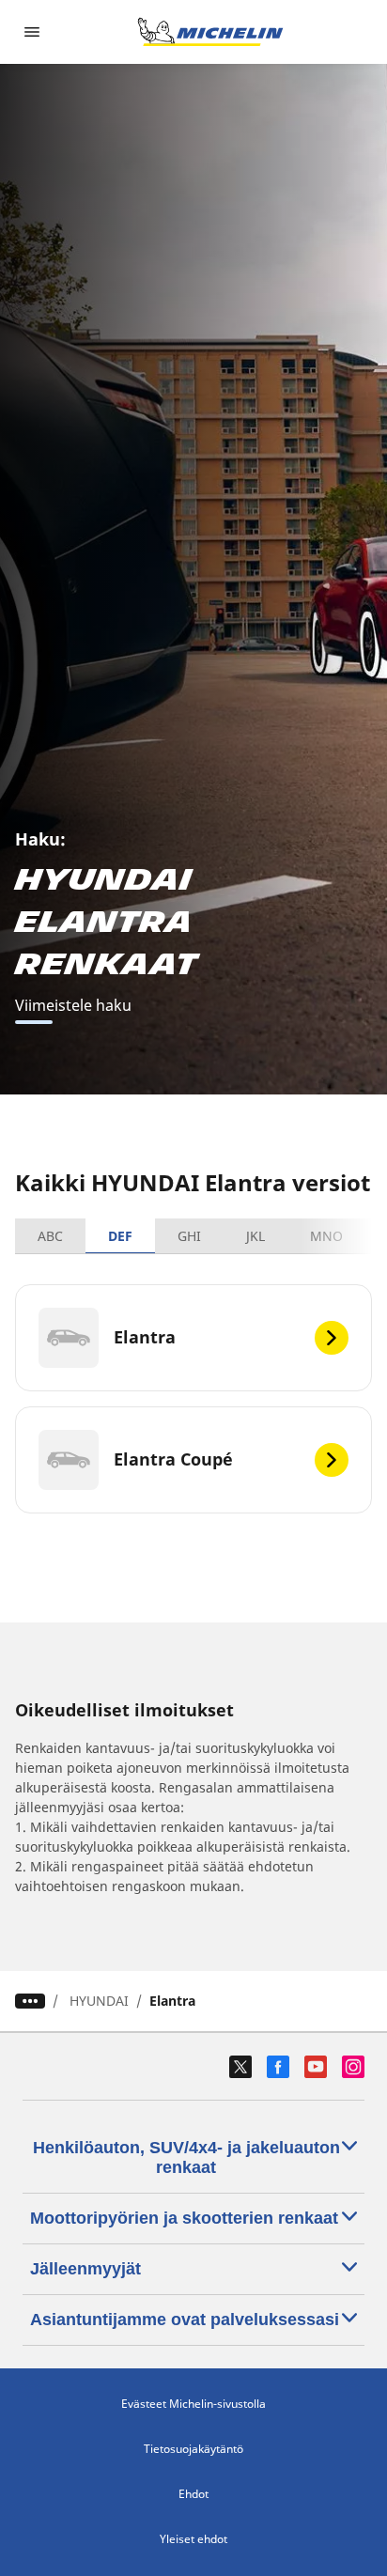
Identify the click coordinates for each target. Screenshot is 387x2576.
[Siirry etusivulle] (210, 32)
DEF (120, 1236)
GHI (189, 1236)
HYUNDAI (99, 2001)
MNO (326, 1236)
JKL (255, 1236)
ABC (50, 1236)
